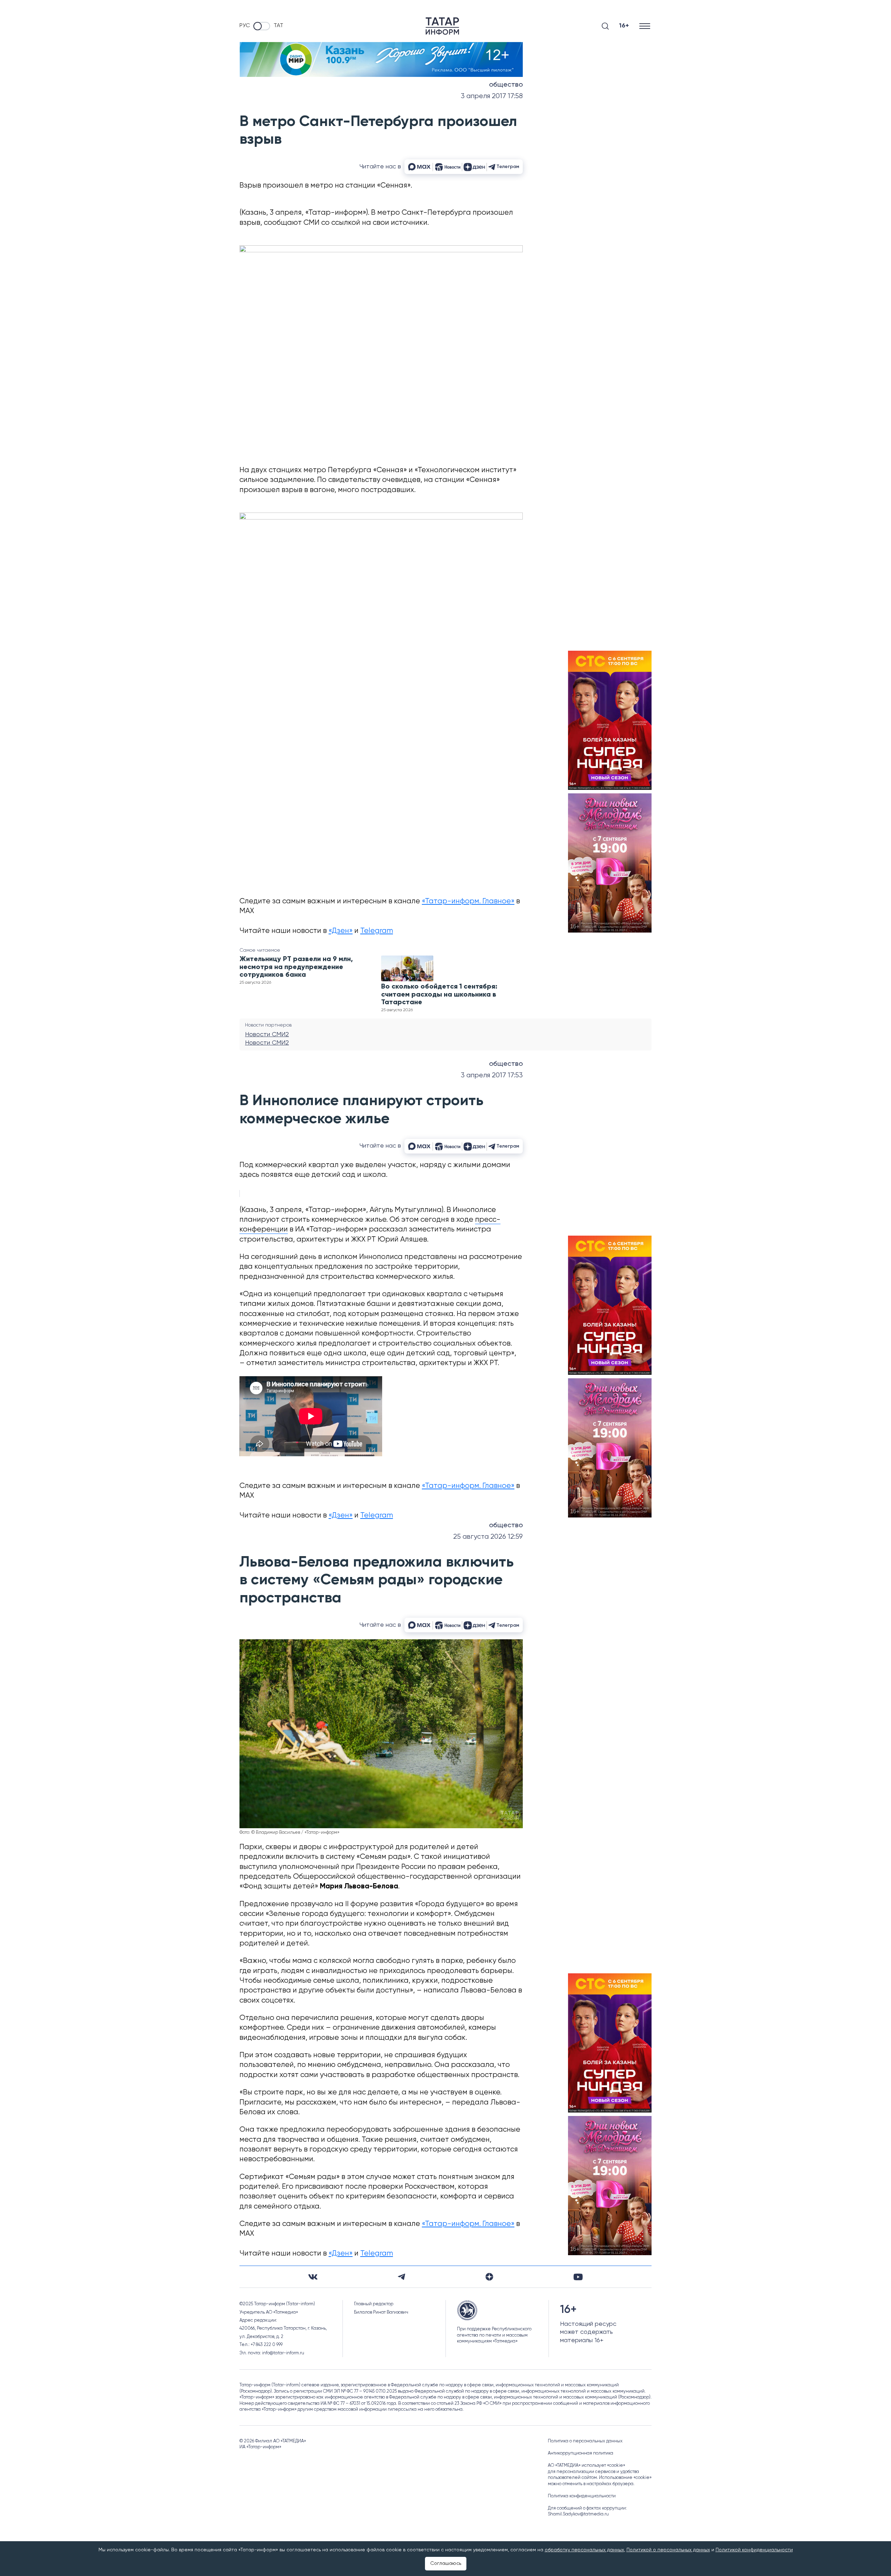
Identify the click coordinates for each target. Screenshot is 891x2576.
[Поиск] (605, 26)
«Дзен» (341, 931)
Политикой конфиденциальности (754, 2550)
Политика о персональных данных (585, 2441)
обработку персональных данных (584, 2550)
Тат (278, 26)
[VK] (313, 2277)
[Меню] (645, 26)
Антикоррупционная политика (581, 2453)
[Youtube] (578, 2277)
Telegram (377, 931)
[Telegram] (401, 2277)
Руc (245, 26)
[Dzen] (489, 2277)
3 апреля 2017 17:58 (492, 96)
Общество (506, 85)
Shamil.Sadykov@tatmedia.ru (578, 2514)
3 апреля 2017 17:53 (492, 1075)
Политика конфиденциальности (582, 2496)
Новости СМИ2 (267, 1035)
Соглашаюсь (446, 2563)
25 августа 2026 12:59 (488, 1537)
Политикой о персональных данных (668, 2550)
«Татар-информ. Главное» (468, 901)
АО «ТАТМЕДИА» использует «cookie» (586, 2466)
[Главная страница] (442, 26)
